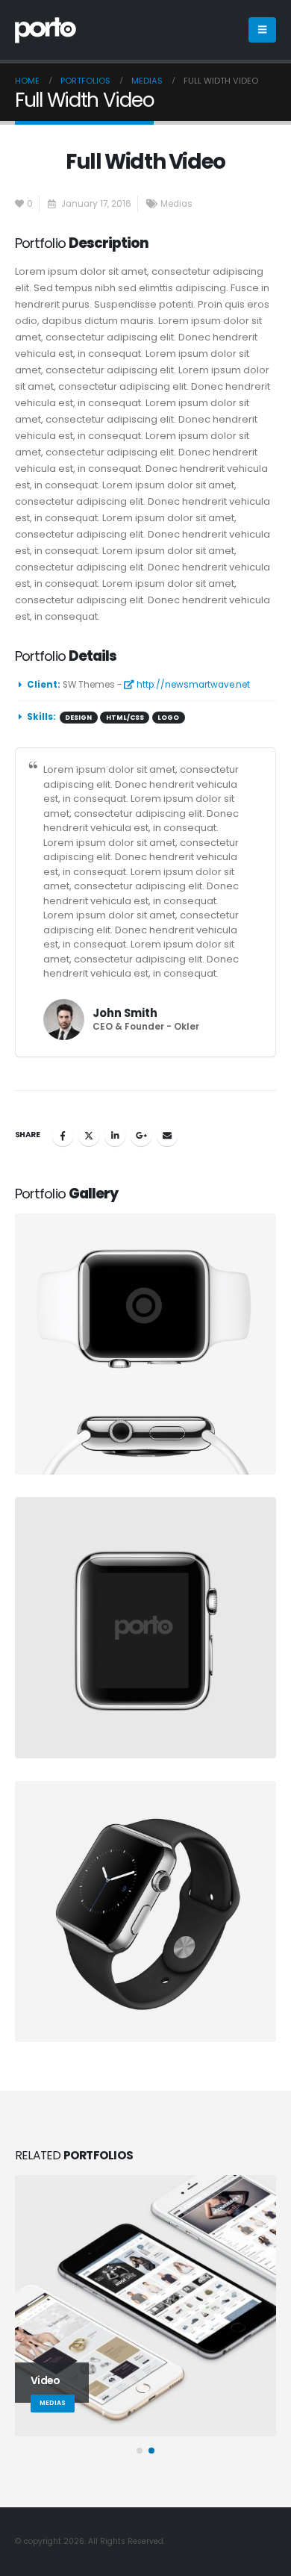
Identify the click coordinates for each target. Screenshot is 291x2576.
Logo (168, 718)
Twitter (89, 1136)
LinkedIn (115, 1136)
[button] (262, 30)
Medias (176, 204)
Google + (141, 1136)
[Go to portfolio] (148, 1344)
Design (78, 718)
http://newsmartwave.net (192, 685)
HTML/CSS (125, 718)
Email (167, 1136)
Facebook (63, 1136)
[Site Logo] (46, 30)
